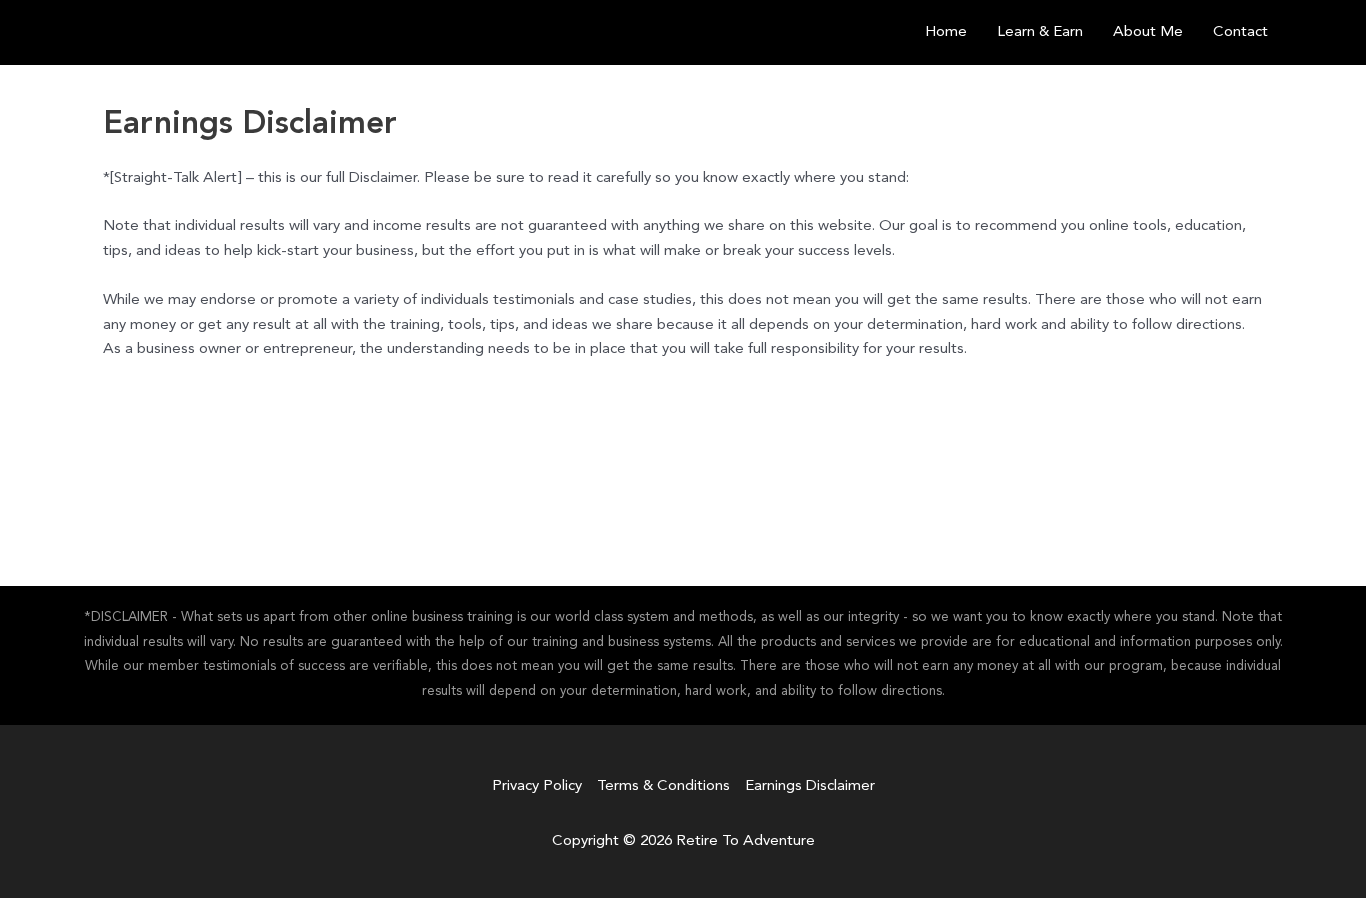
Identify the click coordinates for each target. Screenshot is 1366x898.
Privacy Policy (537, 786)
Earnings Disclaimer (810, 786)
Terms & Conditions (663, 786)
